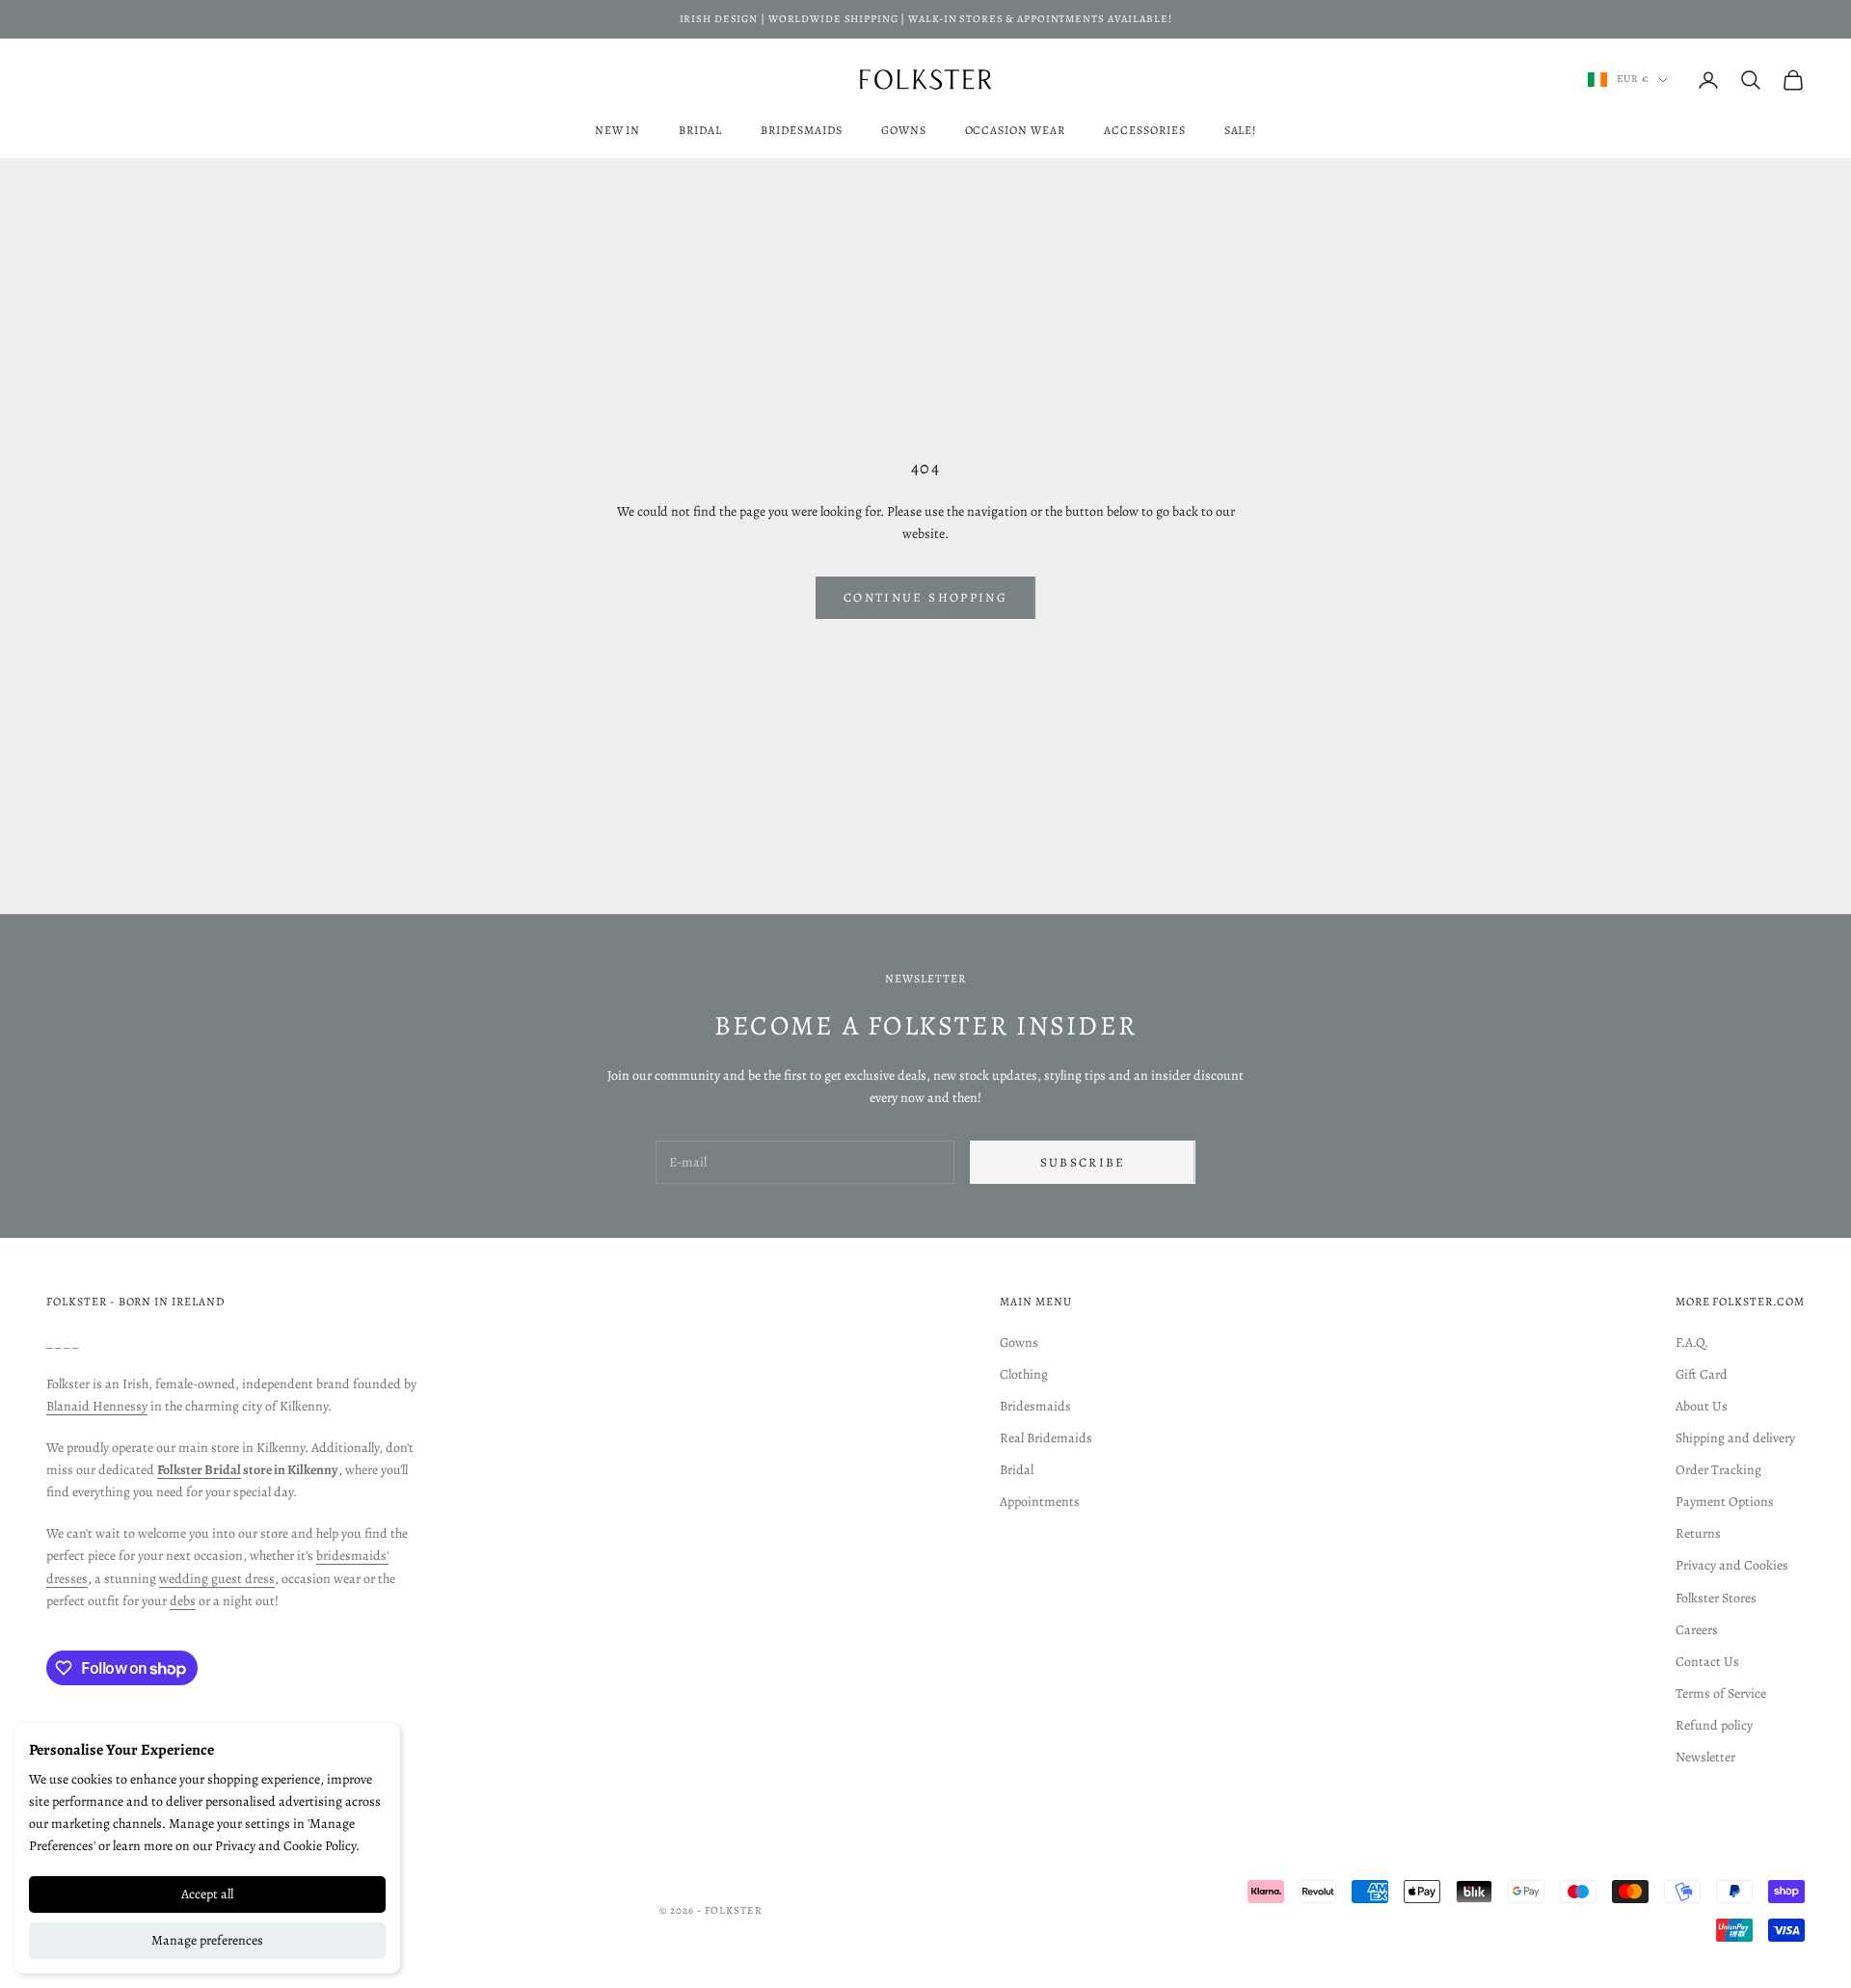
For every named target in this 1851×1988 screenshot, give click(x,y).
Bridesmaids (802, 130)
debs (183, 1601)
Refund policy (1714, 1725)
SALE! (1241, 130)
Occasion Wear (1015, 130)
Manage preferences (207, 1940)
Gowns (904, 130)
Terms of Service (1721, 1693)
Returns (1698, 1533)
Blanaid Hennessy (97, 1406)
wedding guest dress (217, 1579)
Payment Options (1725, 1502)
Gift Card (1702, 1374)
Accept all (207, 1894)
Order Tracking (1718, 1470)
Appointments (1040, 1502)
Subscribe (1083, 1162)
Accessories (1145, 130)
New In (618, 130)
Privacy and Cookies (1732, 1565)
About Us (1702, 1406)
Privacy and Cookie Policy (285, 1846)
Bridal (700, 130)
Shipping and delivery (1735, 1438)
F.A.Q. (1692, 1343)
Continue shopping (925, 597)
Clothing (1024, 1374)
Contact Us (1707, 1662)
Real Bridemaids (1046, 1438)
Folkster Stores (1716, 1598)
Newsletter (1705, 1757)
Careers (1697, 1630)
